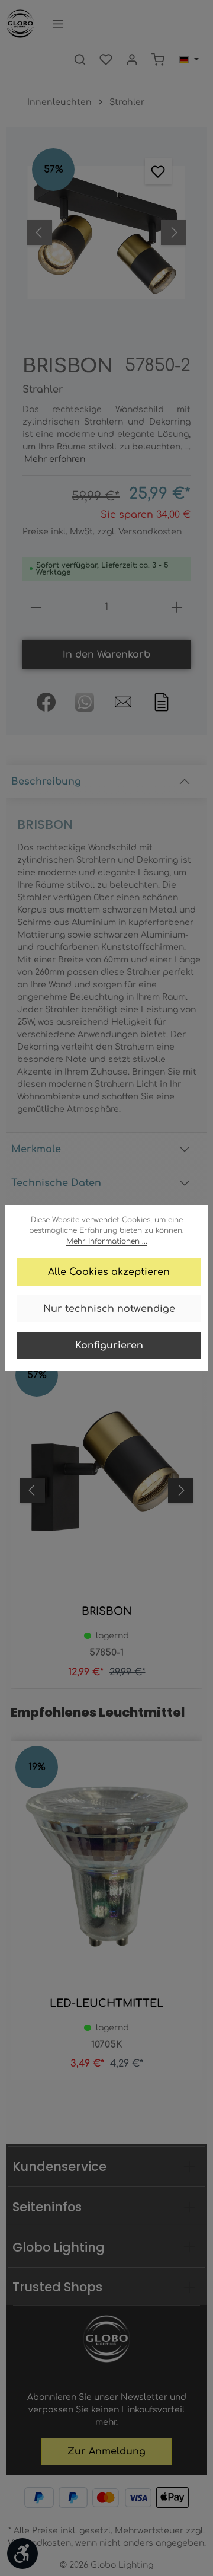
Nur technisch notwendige (109, 1309)
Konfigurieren (109, 1346)
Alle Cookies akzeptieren (109, 1272)
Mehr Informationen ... (107, 1241)
